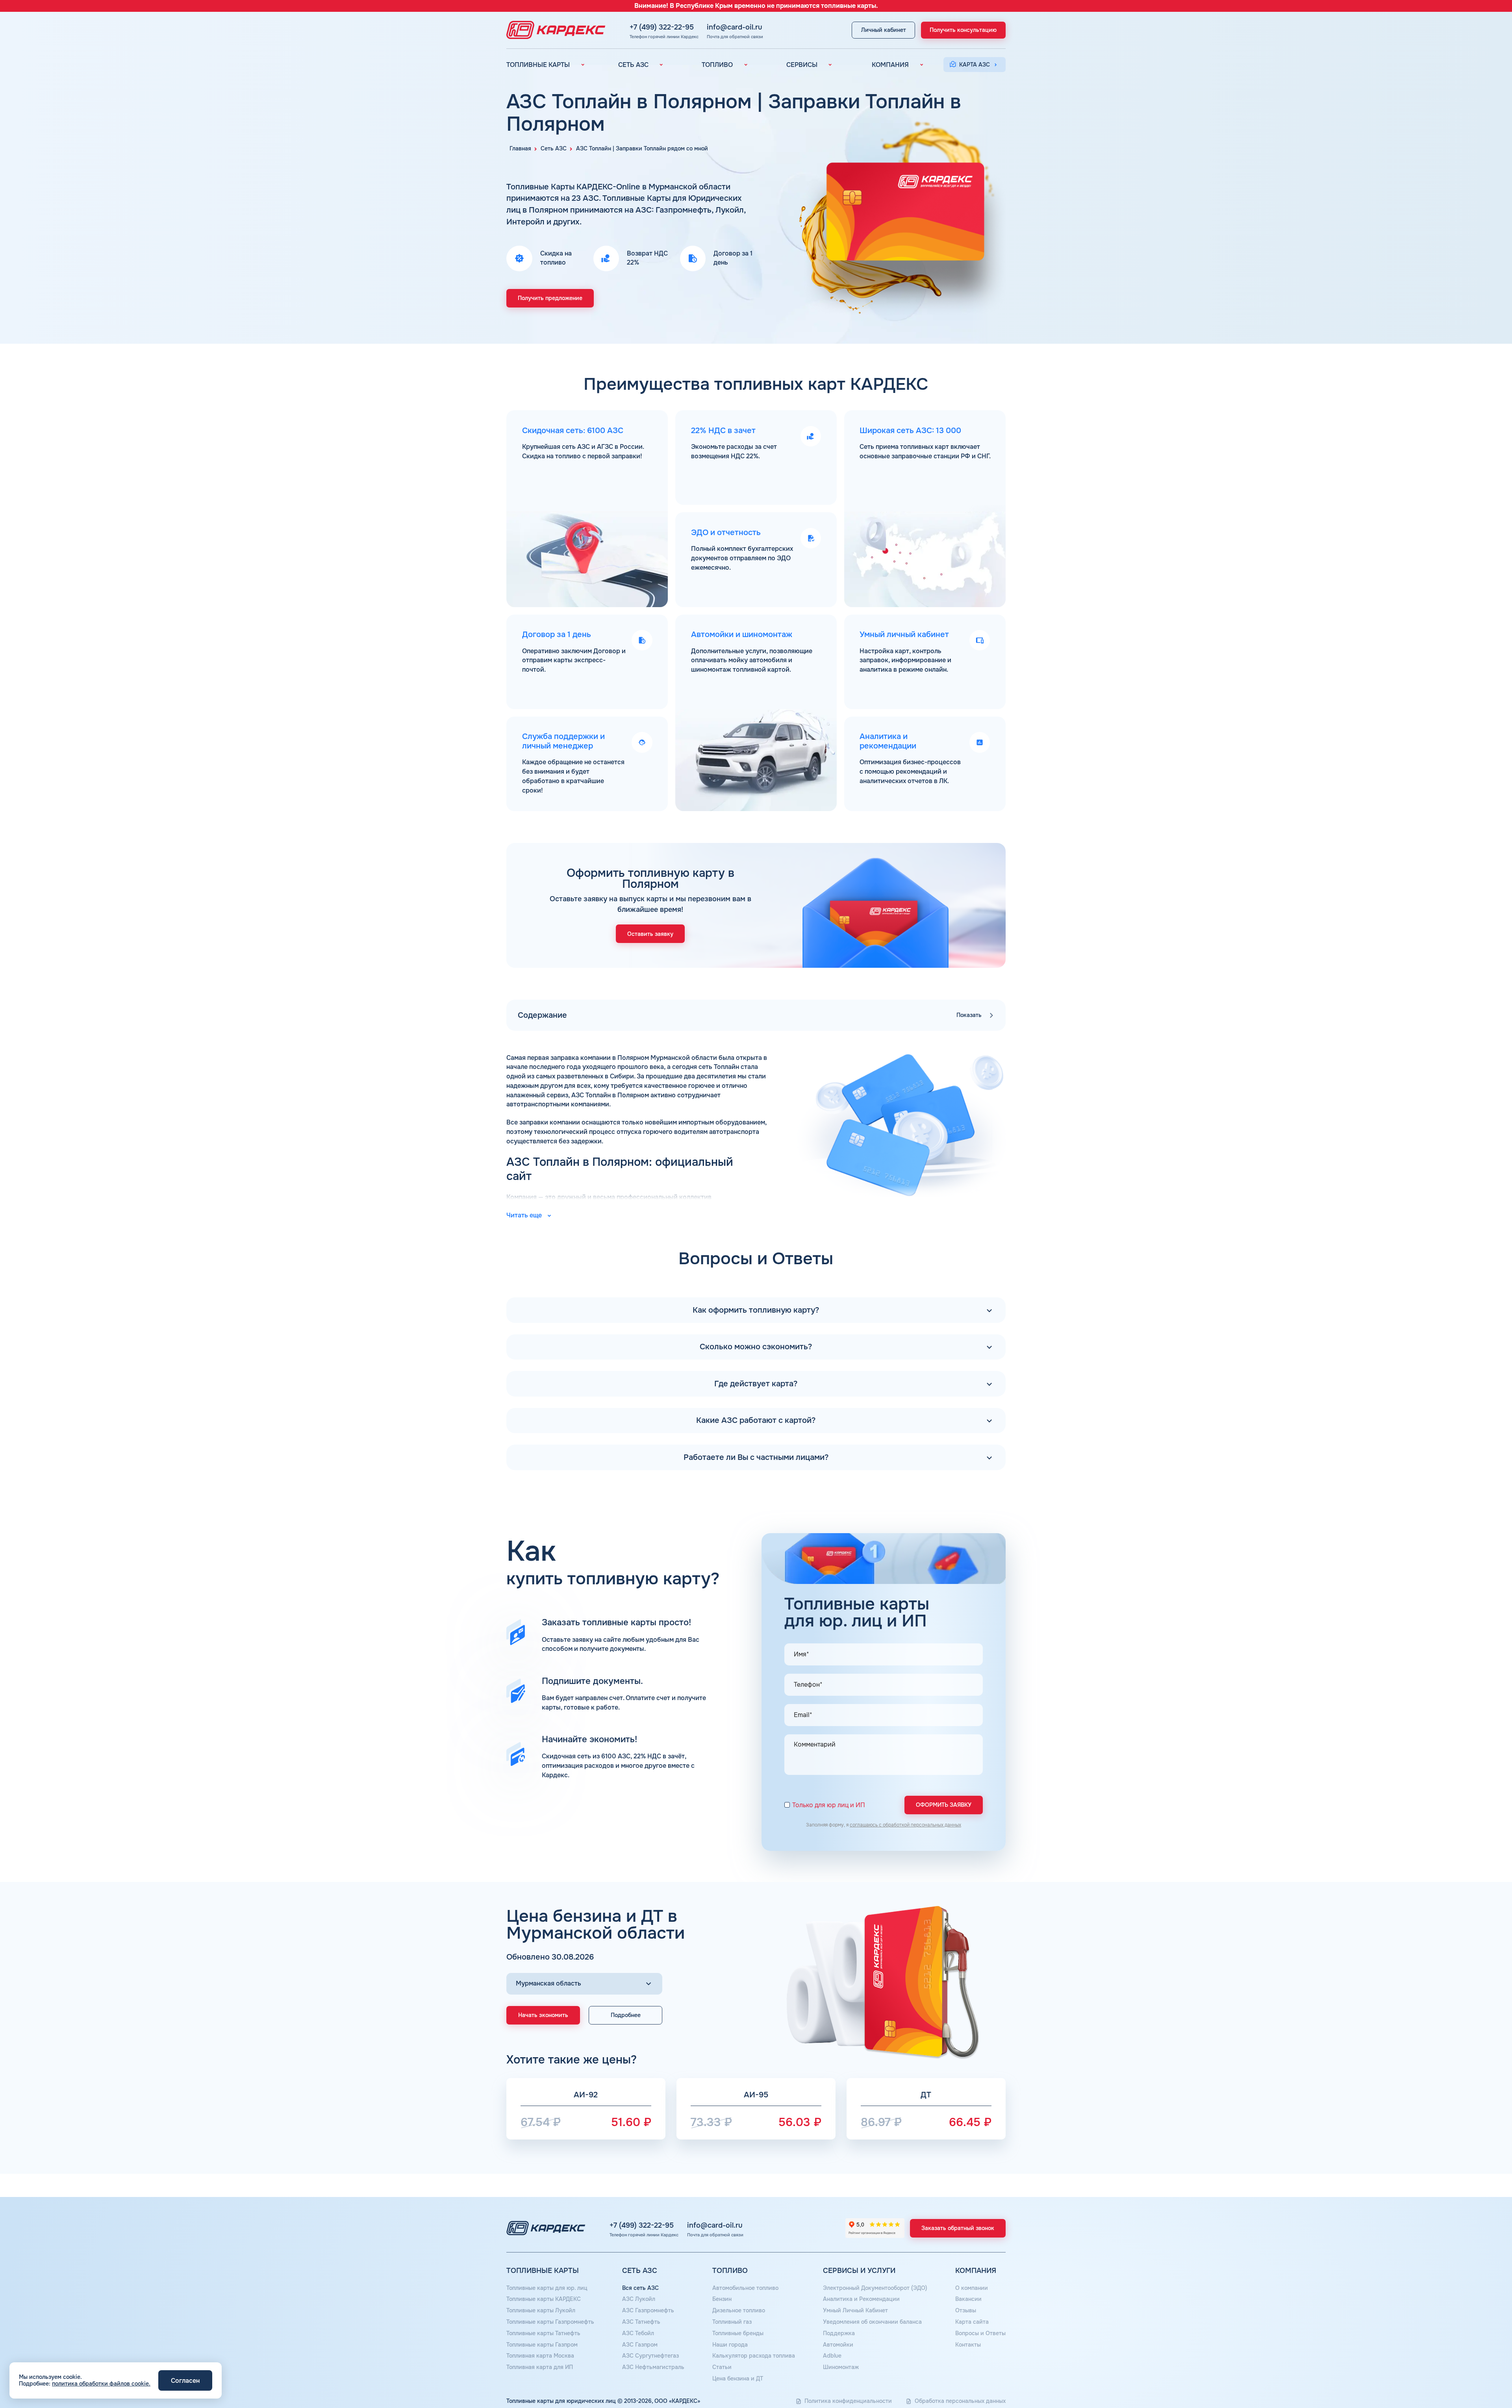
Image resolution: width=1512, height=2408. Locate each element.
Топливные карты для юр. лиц (547, 2288)
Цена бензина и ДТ (738, 2378)
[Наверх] (1479, 2375)
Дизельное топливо (739, 2310)
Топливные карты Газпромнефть (550, 2322)
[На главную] (554, 30)
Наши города (730, 2345)
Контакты (968, 2345)
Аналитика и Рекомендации (861, 2299)
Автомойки (838, 2345)
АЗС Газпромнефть (648, 2310)
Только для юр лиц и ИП (829, 1805)
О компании (972, 2288)
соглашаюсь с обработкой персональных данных (905, 1825)
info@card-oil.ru (735, 27)
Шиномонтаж (841, 2367)
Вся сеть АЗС (640, 2288)
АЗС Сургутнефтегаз (650, 2356)
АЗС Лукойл (639, 2299)
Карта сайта (972, 2322)
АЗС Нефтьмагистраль (653, 2367)
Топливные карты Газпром (542, 2345)
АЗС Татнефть (641, 2322)
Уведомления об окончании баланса (872, 2322)
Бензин (722, 2299)
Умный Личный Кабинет (855, 2310)
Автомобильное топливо (745, 2288)
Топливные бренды (738, 2333)
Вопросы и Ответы (980, 2333)
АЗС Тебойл (638, 2333)
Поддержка (839, 2333)
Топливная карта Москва (540, 2356)
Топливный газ (732, 2322)
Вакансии (968, 2299)
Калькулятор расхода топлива (754, 2356)
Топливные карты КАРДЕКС (544, 2299)
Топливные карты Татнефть (543, 2333)
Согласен (185, 2381)
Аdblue (832, 2356)
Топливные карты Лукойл (541, 2310)
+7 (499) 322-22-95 (662, 27)
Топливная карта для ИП (540, 2367)
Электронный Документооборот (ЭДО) (875, 2288)
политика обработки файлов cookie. (101, 2384)
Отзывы (966, 2310)
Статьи (722, 2367)
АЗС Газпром (640, 2345)
